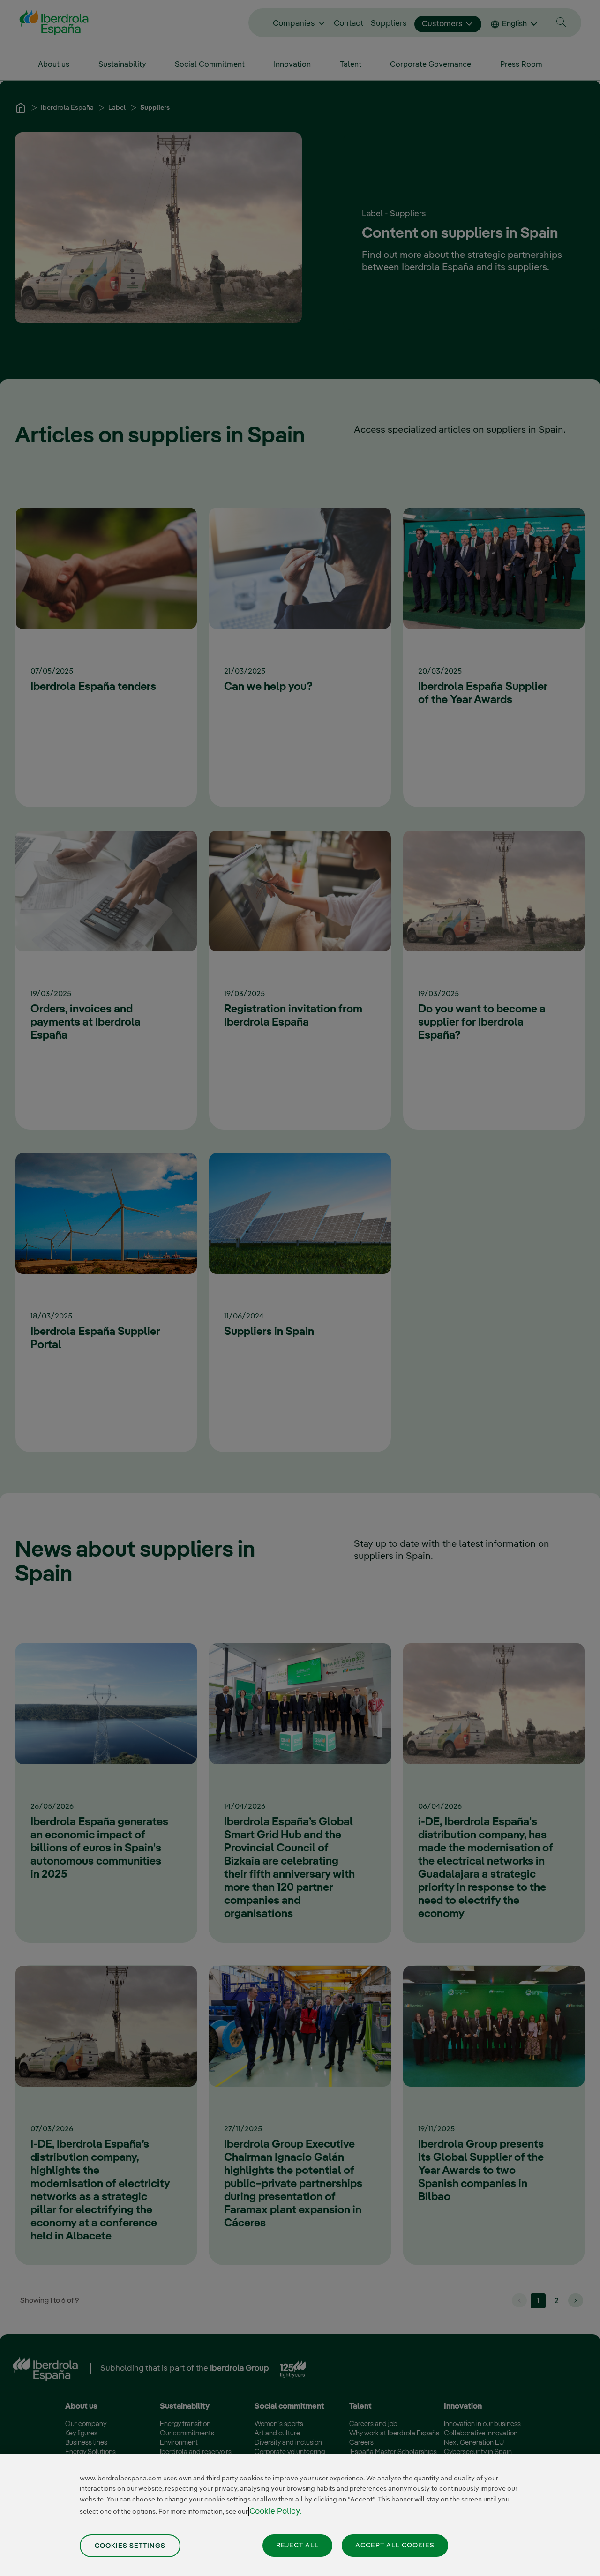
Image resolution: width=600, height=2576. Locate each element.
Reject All (297, 2545)
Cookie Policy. (275, 2512)
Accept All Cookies (395, 2545)
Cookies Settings (130, 2546)
